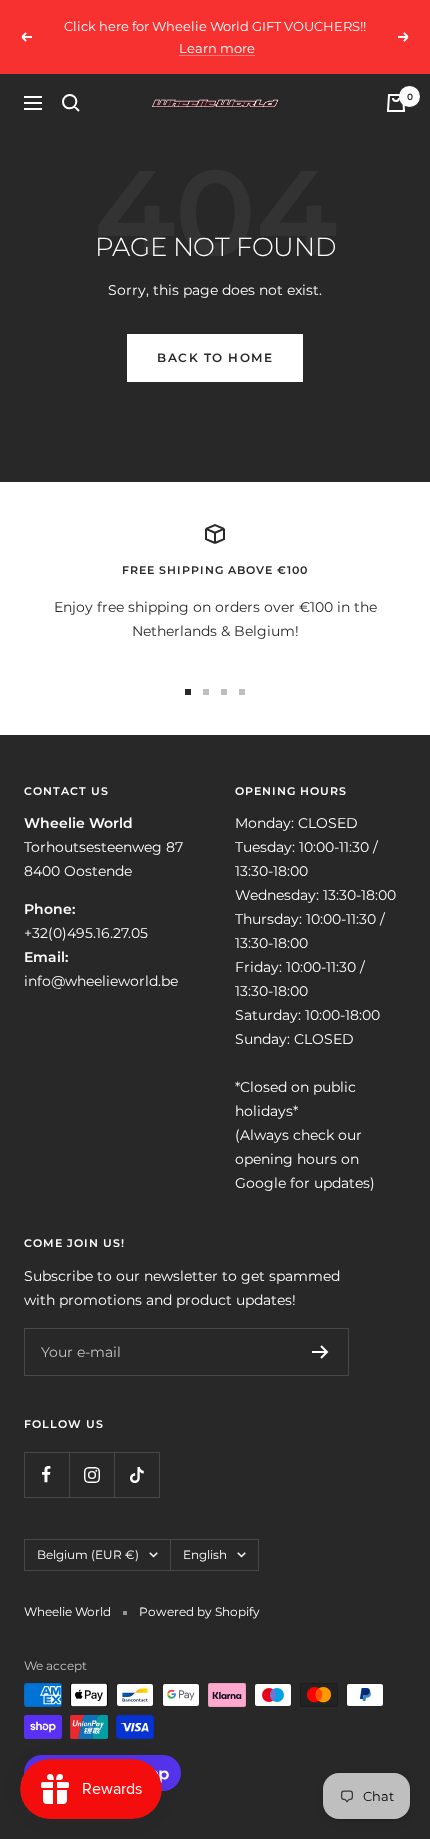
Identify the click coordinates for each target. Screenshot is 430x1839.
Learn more (217, 48)
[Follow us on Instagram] (91, 1474)
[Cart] (396, 103)
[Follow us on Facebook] (46, 1474)
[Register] (320, 1352)
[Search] (71, 103)
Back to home (215, 357)
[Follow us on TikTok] (136, 1474)
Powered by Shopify (199, 1611)
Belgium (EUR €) (88, 1554)
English (205, 1554)
